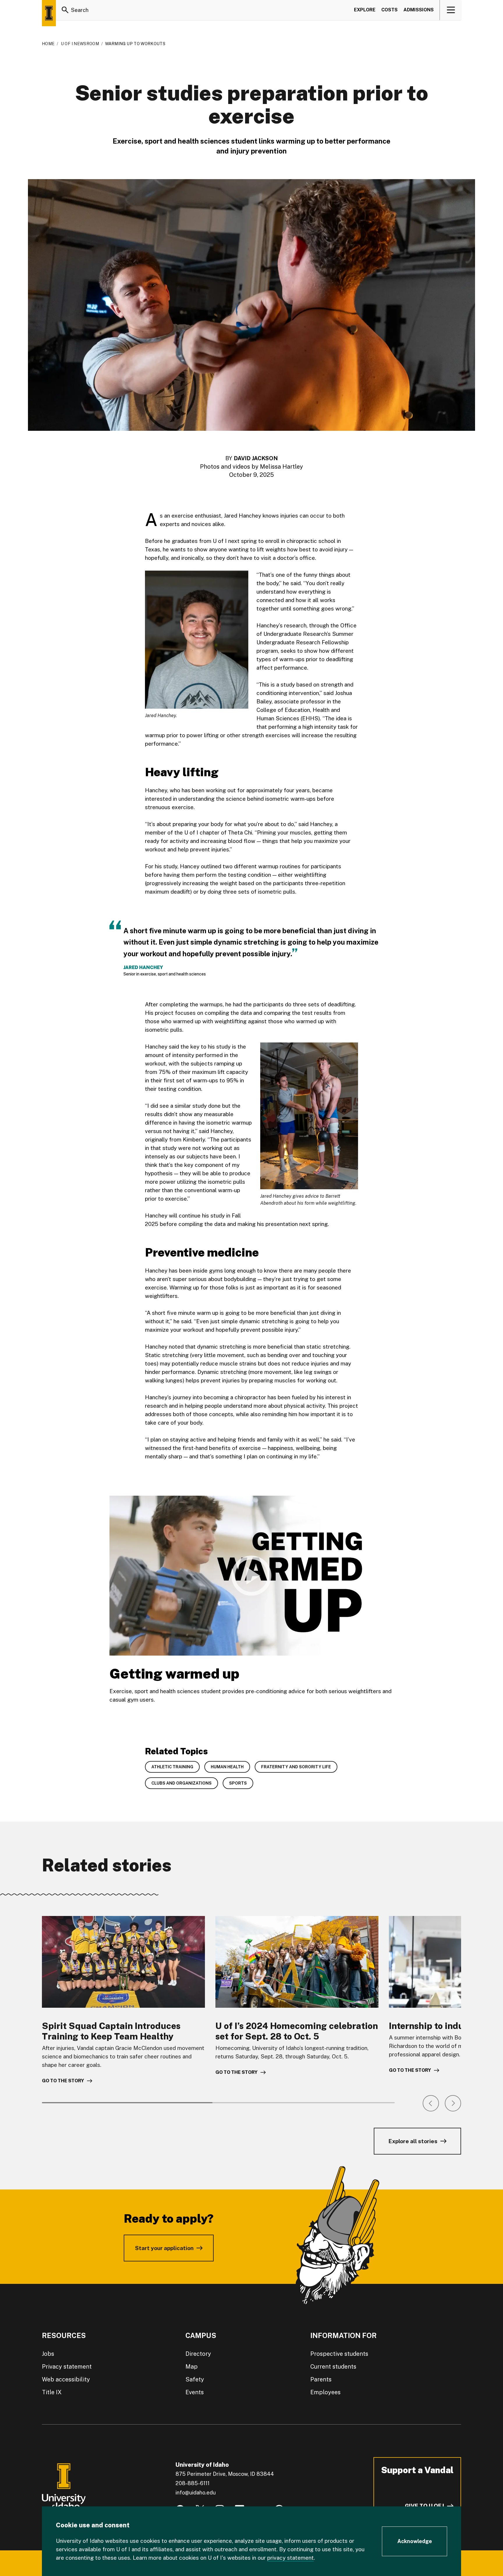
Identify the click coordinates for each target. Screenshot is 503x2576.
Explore (365, 10)
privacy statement (291, 2558)
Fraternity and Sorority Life (296, 1767)
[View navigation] (451, 10)
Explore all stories (413, 2141)
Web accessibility (66, 2379)
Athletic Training (172, 1767)
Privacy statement (67, 2367)
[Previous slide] (431, 2103)
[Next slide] (453, 2103)
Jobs (48, 2354)
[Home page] (49, 13)
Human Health (227, 1767)
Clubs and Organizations (181, 1783)
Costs (389, 10)
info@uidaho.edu (196, 2493)
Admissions (419, 10)
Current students (333, 2367)
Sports (238, 1783)
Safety (195, 2379)
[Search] (65, 10)
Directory (198, 2354)
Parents (321, 2379)
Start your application (164, 2248)
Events (195, 2392)
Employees (325, 2392)
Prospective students (339, 2354)
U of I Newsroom (80, 44)
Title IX (52, 2392)
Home (48, 44)
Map (192, 2367)
